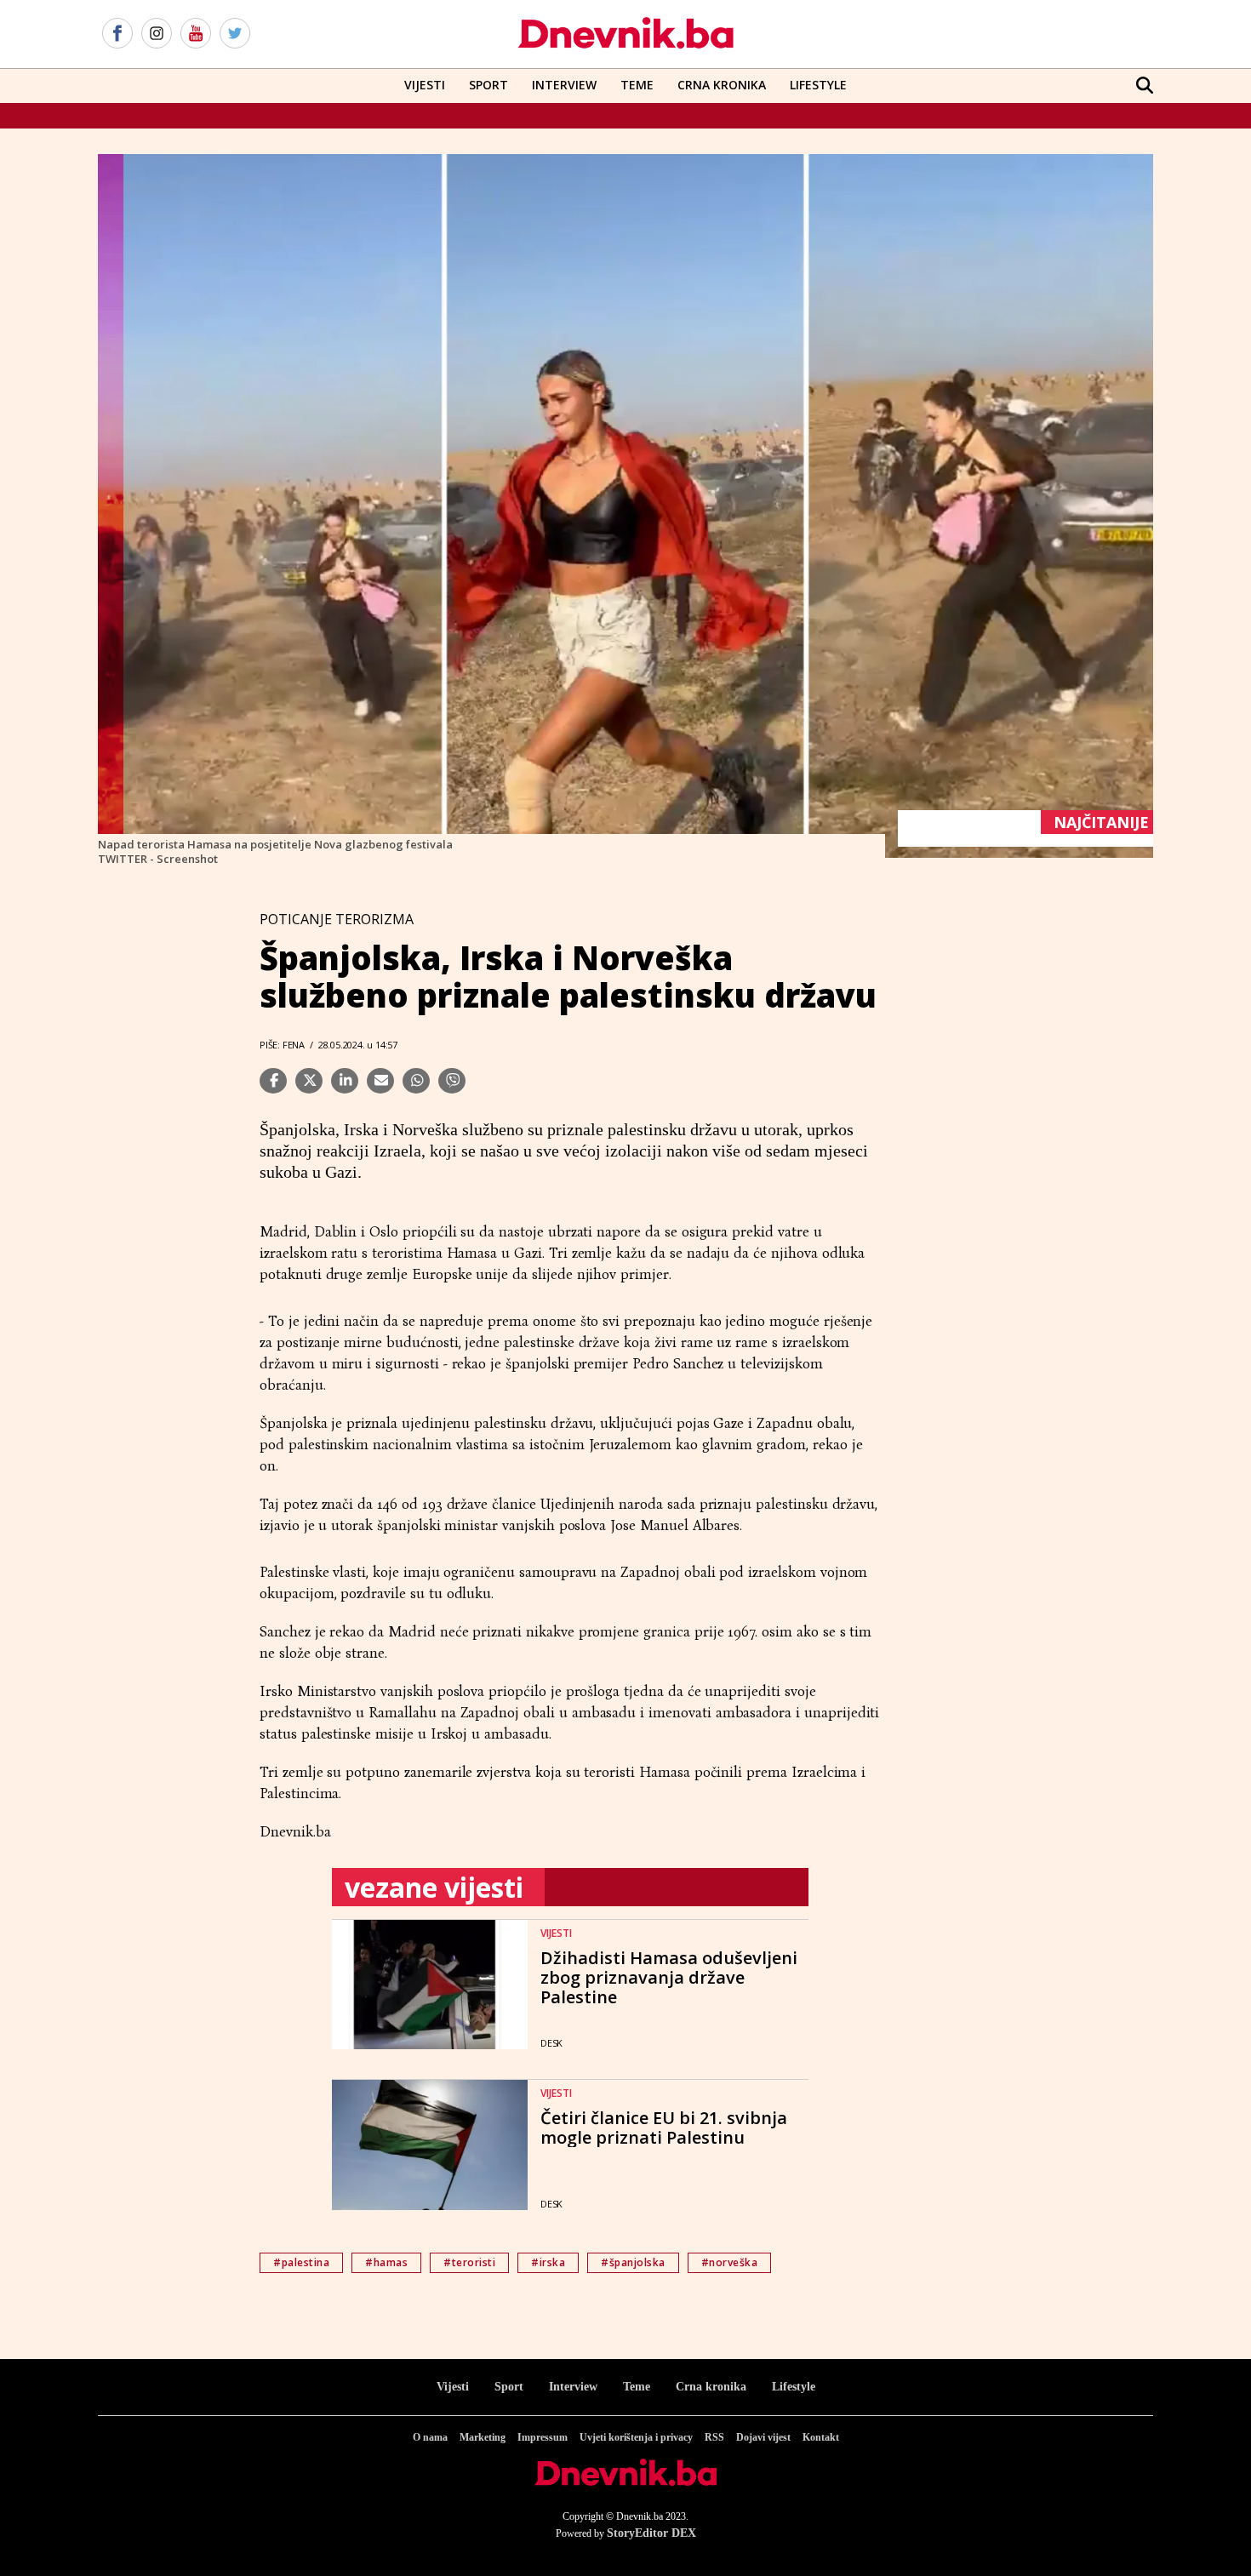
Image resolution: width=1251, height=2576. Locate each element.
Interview (564, 85)
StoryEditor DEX (651, 2533)
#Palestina (301, 2262)
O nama (430, 2437)
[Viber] (452, 1081)
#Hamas (386, 2262)
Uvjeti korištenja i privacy (636, 2437)
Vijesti (425, 85)
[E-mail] (380, 1081)
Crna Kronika (722, 85)
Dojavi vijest (763, 2437)
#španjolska (633, 2262)
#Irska (548, 2262)
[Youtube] (196, 34)
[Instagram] (157, 34)
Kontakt (821, 2437)
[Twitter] (235, 34)
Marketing (483, 2437)
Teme (637, 85)
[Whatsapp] (416, 1081)
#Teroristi (469, 2262)
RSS (714, 2437)
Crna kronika (711, 2387)
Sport (488, 85)
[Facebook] (117, 34)
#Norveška (730, 2262)
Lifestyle (818, 85)
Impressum (543, 2437)
